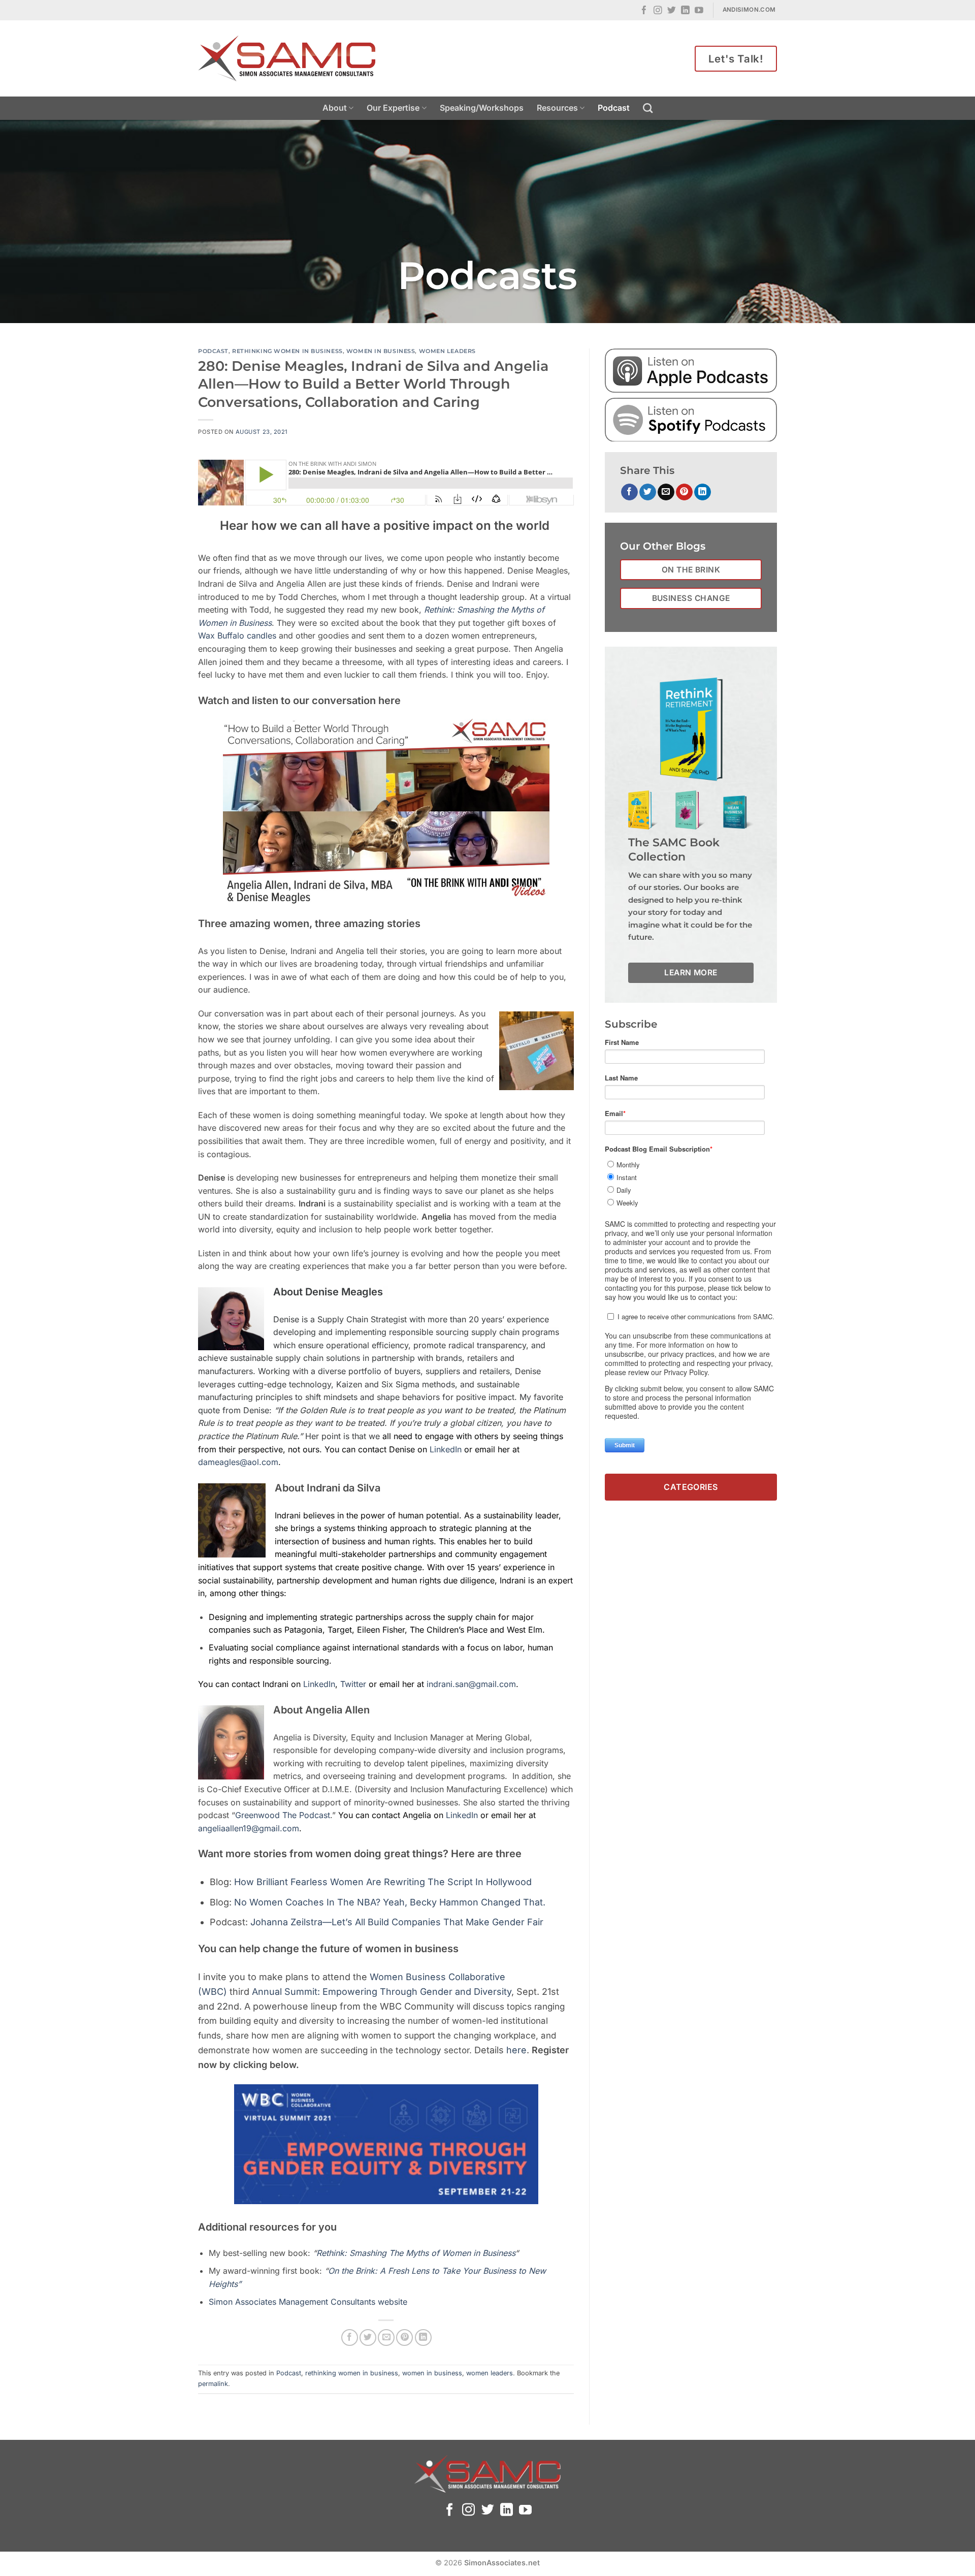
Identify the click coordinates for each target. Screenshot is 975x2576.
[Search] (648, 108)
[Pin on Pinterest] (404, 2338)
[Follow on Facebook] (644, 11)
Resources (557, 108)
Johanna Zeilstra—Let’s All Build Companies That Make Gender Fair (397, 1922)
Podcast (614, 108)
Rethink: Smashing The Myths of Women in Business (416, 2253)
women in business (381, 351)
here (516, 2050)
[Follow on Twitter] (672, 11)
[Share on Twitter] (368, 2338)
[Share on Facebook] (350, 2338)
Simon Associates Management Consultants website (308, 2302)
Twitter (354, 1684)
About (335, 108)
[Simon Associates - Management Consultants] (287, 58)
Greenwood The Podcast (283, 1815)
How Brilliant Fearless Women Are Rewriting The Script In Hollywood (383, 1882)
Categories (691, 1487)
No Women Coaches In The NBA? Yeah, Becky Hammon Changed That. (390, 1902)
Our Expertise (393, 108)
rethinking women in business (287, 351)
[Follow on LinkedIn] (685, 11)
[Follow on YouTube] (699, 11)
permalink (213, 2384)
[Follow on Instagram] (658, 11)
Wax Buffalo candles (237, 635)
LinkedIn (446, 1449)
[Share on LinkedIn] (423, 2338)
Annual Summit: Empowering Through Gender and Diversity (382, 1992)
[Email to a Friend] (386, 2338)
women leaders (447, 351)
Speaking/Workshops (482, 108)
